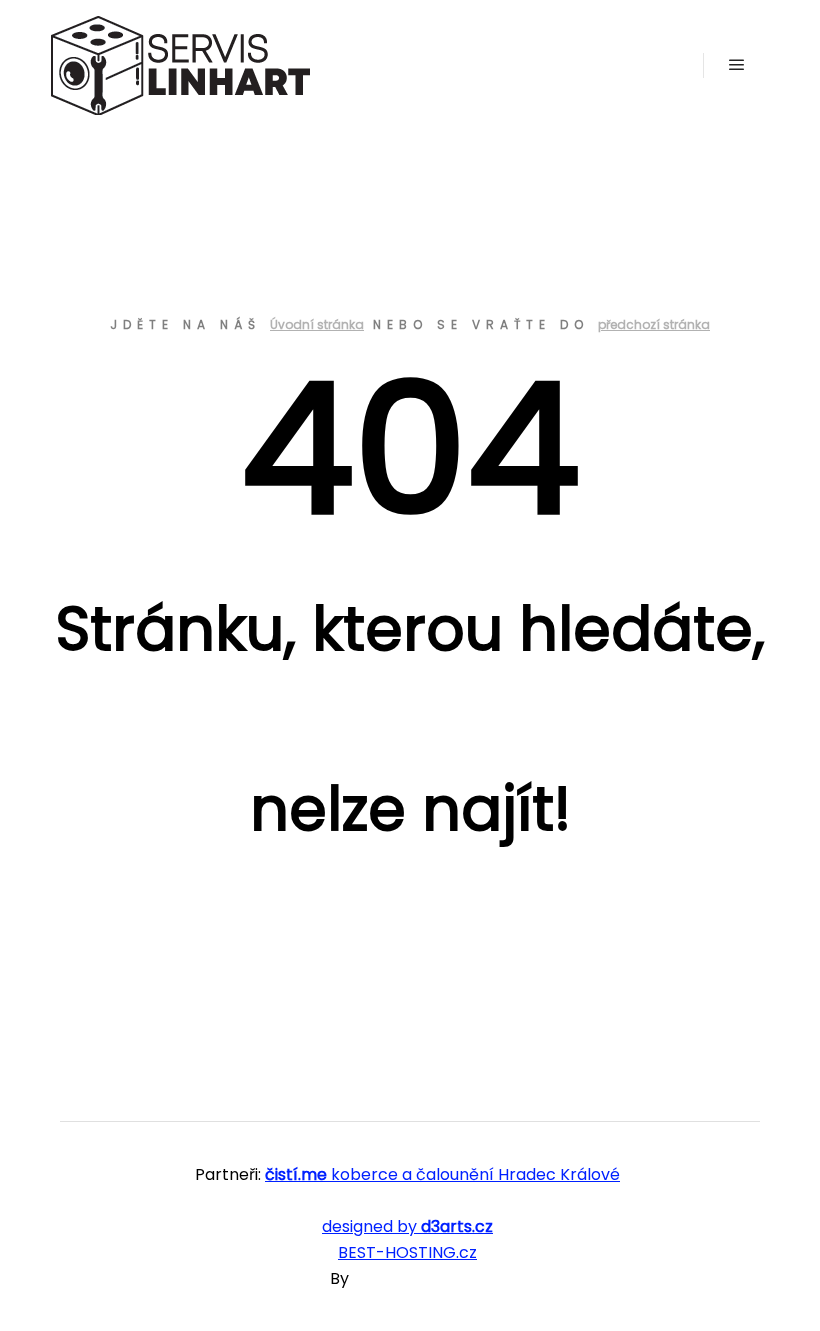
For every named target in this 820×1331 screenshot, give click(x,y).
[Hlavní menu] (737, 65)
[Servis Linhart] (180, 65)
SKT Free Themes (421, 1278)
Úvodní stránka (317, 324)
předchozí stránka (654, 324)
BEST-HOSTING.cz (407, 1252)
